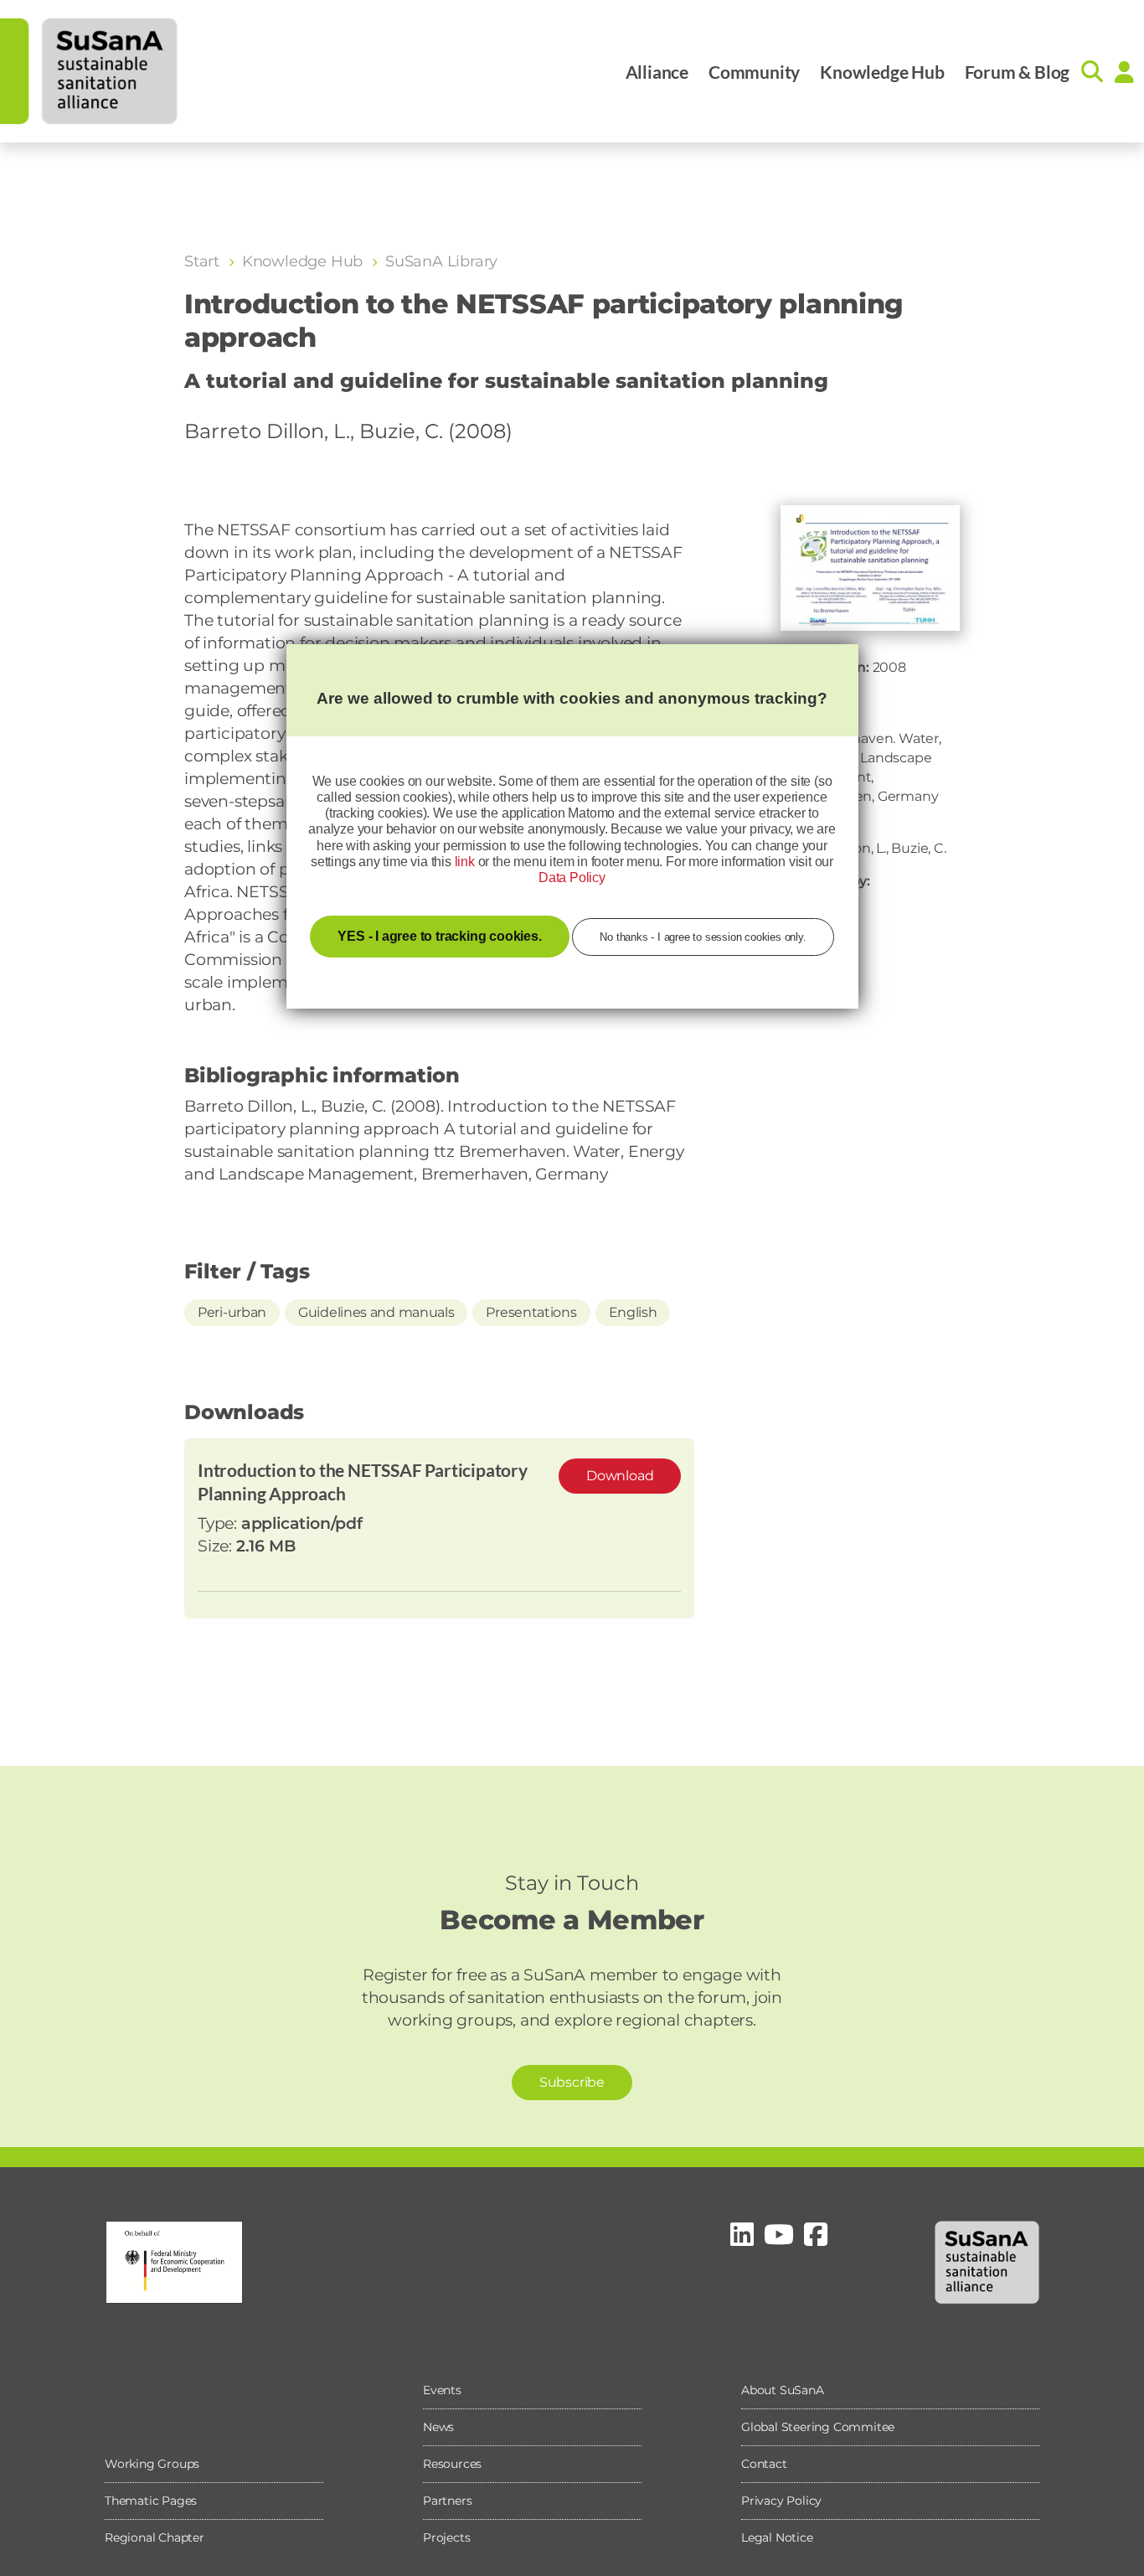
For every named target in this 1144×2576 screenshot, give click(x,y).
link (465, 862)
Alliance (657, 72)
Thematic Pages (151, 2501)
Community (754, 72)
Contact (764, 2464)
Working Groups (152, 2464)
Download (620, 1476)
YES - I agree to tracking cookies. (439, 936)
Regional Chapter (155, 2537)
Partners (447, 2501)
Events (442, 2390)
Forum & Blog (1018, 72)
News (438, 2427)
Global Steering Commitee (818, 2427)
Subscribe (572, 2082)
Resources (452, 2464)
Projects (446, 2537)
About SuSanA (783, 2390)
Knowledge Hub (882, 72)
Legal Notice (777, 2537)
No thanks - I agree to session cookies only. (703, 937)
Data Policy (572, 878)
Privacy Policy (781, 2501)
